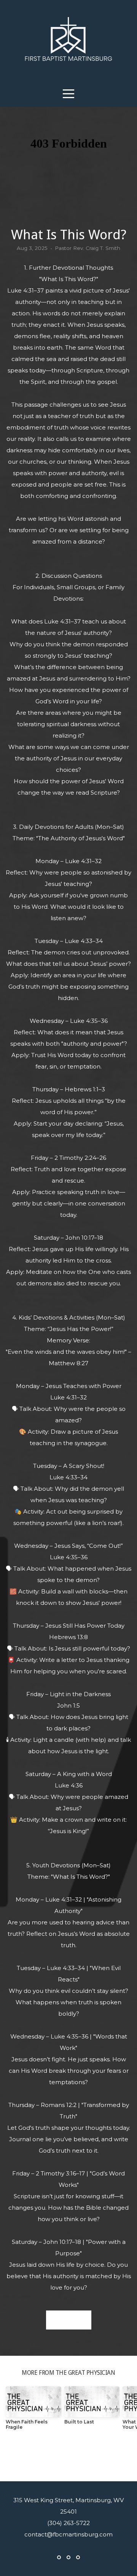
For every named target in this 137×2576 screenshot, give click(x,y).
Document (69, 2320)
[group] (33, 2411)
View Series (68, 2457)
